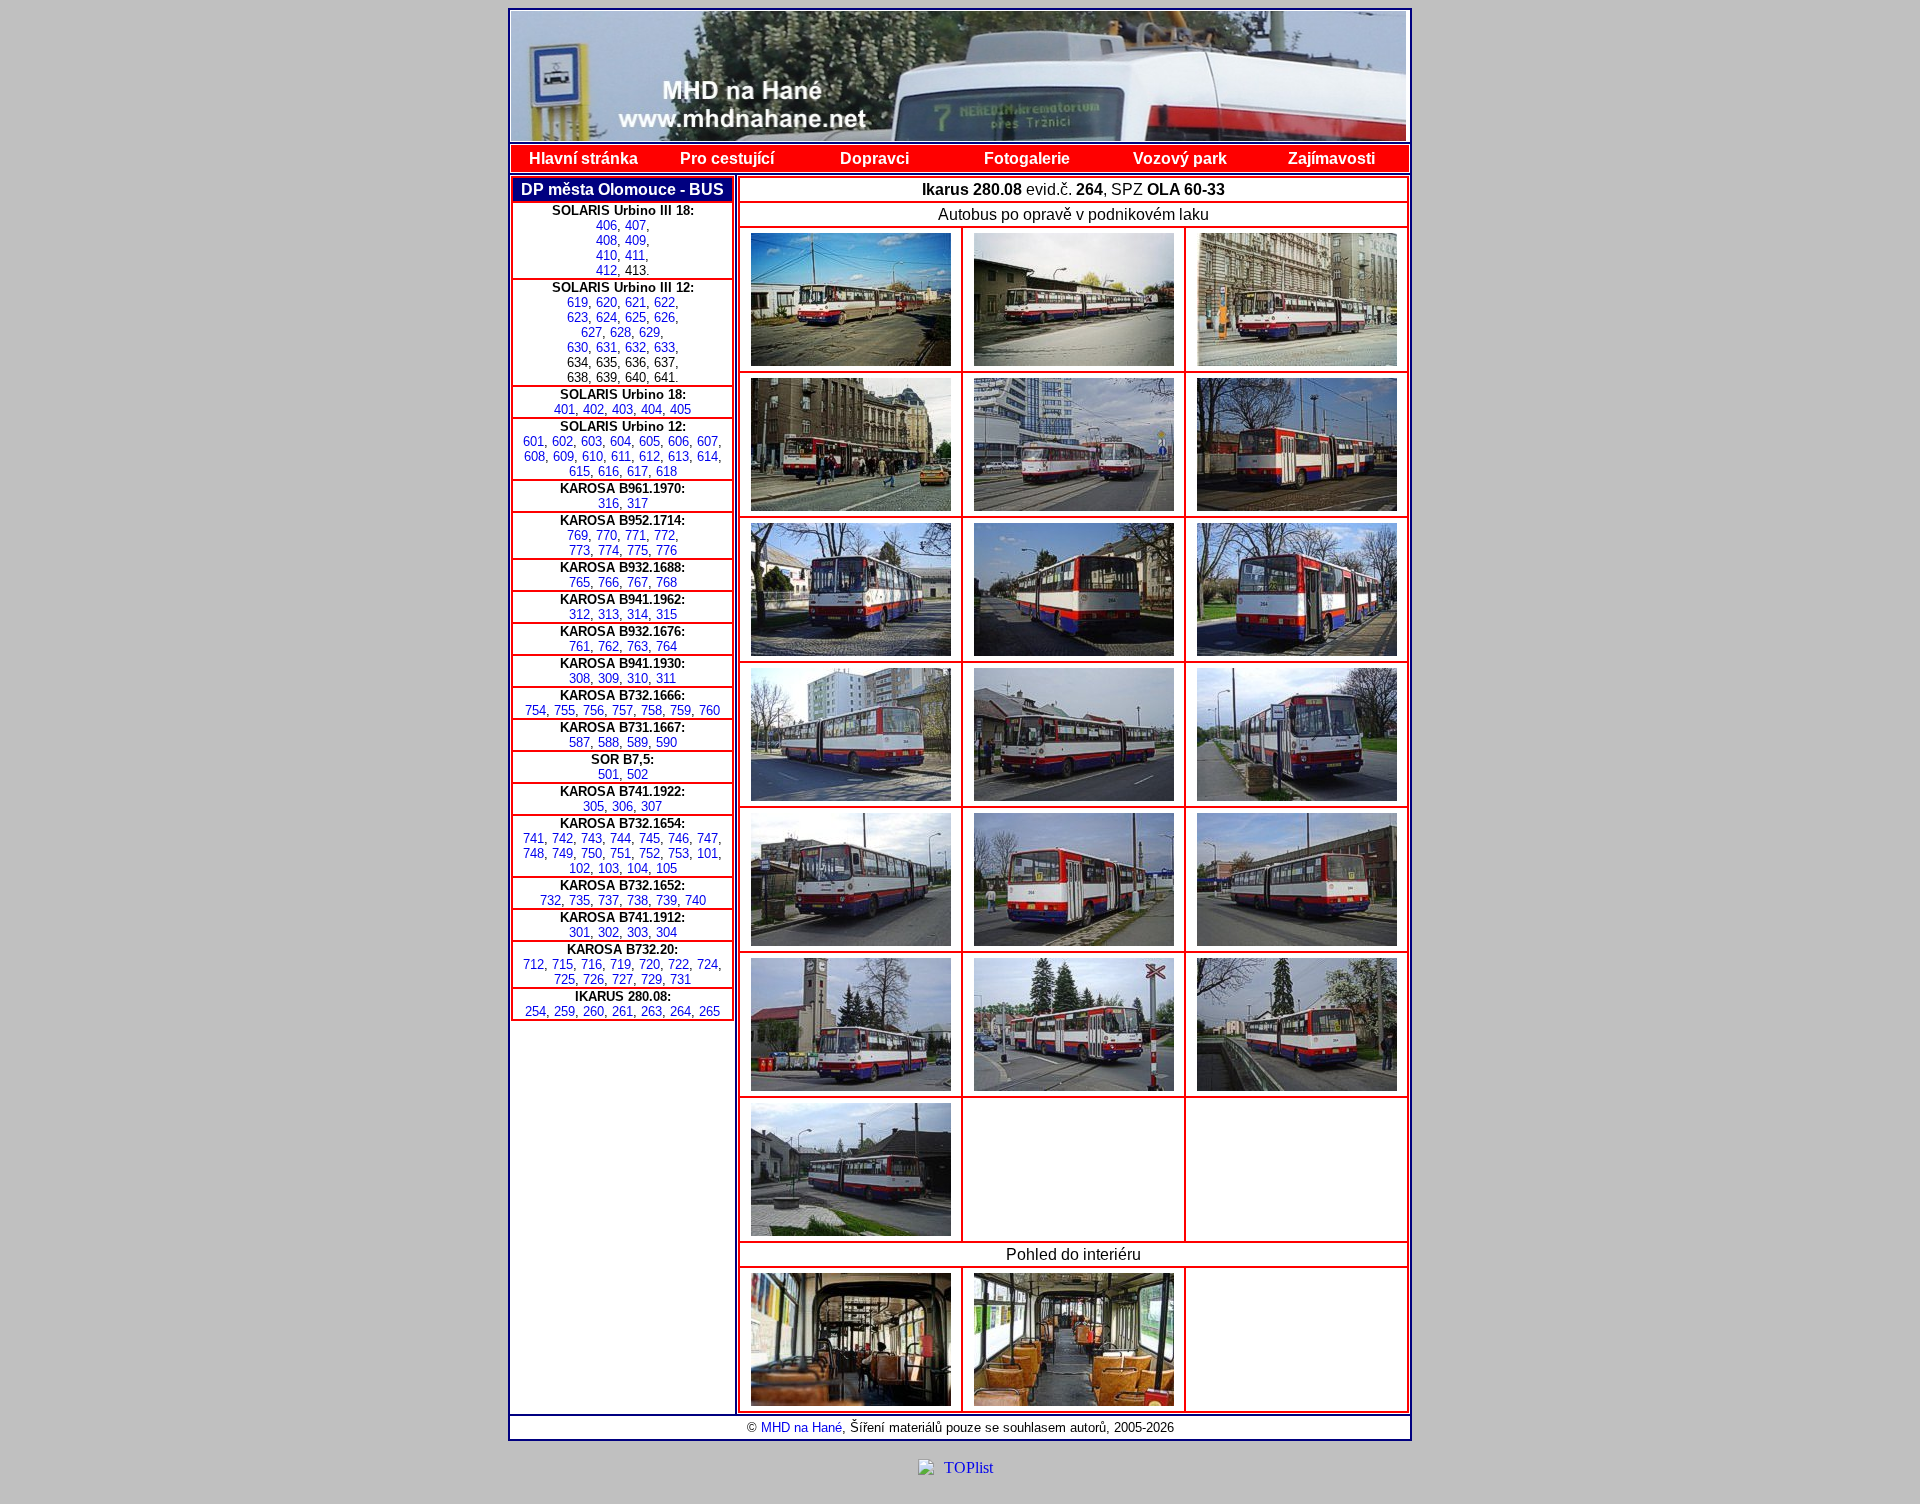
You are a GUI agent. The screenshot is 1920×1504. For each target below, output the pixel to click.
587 (579, 742)
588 (608, 742)
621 (635, 302)
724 (707, 964)
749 (562, 853)
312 (579, 614)
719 (620, 964)
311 (666, 678)
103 (608, 868)
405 (680, 409)
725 (564, 979)
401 (564, 409)
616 (608, 471)
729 (651, 979)
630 (577, 347)
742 (562, 838)
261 (622, 1011)
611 (621, 456)
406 (606, 225)
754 (535, 710)
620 (606, 302)
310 (637, 678)
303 (637, 932)
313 (608, 614)
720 (649, 964)
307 (651, 806)
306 (622, 806)
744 (620, 838)
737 (608, 900)
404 (651, 409)
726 (593, 979)
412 (606, 270)
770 (606, 535)
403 (622, 409)
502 (637, 774)
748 (533, 853)
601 (533, 441)
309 (608, 678)
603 (591, 441)
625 (635, 317)
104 (637, 868)
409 (635, 240)
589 (637, 742)
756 (593, 710)
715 (562, 964)
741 (533, 838)
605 (649, 441)
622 (664, 302)
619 (577, 302)
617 (637, 471)
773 (579, 550)
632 (635, 347)
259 (564, 1011)
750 (591, 853)
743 (591, 838)
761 (579, 646)
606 (678, 441)
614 (707, 456)
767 (637, 582)
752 (649, 853)
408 (606, 240)
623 (577, 317)
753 (678, 853)
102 (579, 868)
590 (666, 742)
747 (707, 838)
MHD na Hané (801, 1427)
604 (620, 441)
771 (635, 535)
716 (591, 964)
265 (709, 1011)
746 (678, 838)
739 (666, 900)
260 (593, 1011)
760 (709, 710)
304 (666, 932)
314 (637, 614)
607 (707, 441)
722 (678, 964)
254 (535, 1011)
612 (649, 456)
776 (666, 550)
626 (664, 317)
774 (608, 550)
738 (637, 900)
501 (608, 774)
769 (577, 535)
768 (666, 582)
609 (563, 456)
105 (666, 868)
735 (579, 900)
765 (579, 582)
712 (533, 964)
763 (637, 646)
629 (649, 332)
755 (564, 710)
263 (651, 1011)
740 (695, 900)
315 (666, 614)
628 (620, 332)
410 (606, 255)
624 (606, 317)
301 (579, 932)
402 (593, 409)
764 (666, 646)
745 (649, 838)
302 (608, 932)
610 (592, 456)
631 (606, 347)
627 (591, 332)
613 (678, 456)
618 (666, 471)
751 (620, 853)
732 (550, 900)
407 (635, 225)
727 (622, 979)
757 (622, 710)
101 (707, 853)
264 (680, 1011)
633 (664, 347)
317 (637, 503)
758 (651, 710)
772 (664, 535)
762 (608, 646)
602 (562, 441)
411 (635, 255)
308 (579, 678)
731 (680, 979)
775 (637, 550)
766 (608, 582)
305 (593, 806)
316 (608, 503)
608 (534, 456)
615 (579, 471)
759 (680, 710)
